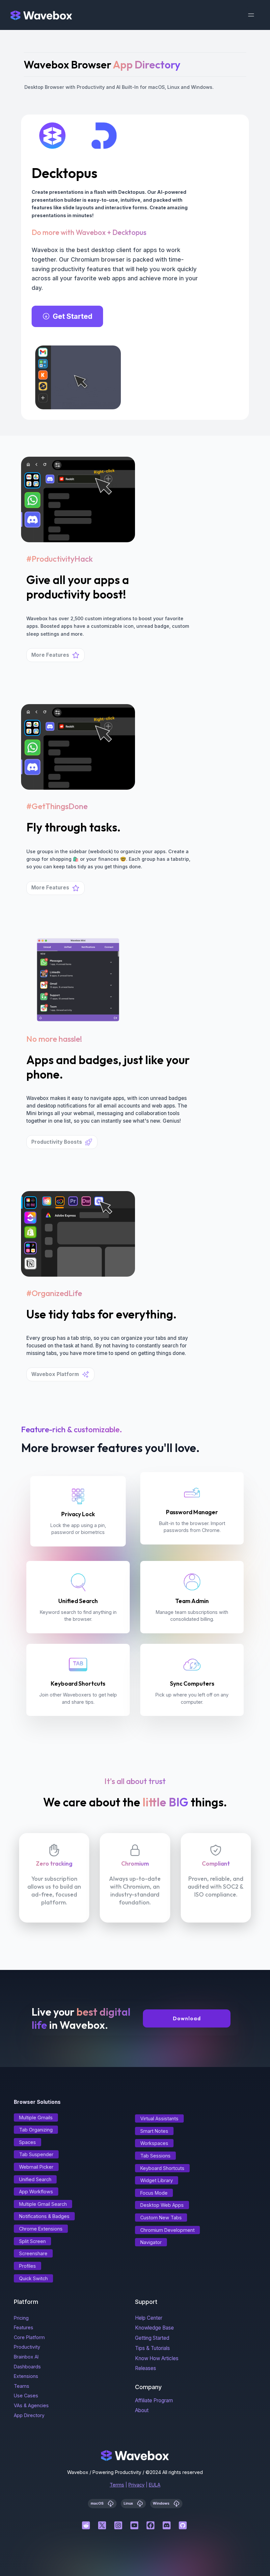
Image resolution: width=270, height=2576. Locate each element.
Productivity (27, 2347)
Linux (129, 2503)
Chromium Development (167, 2230)
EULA (155, 2485)
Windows (162, 2503)
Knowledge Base (154, 2328)
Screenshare (33, 2253)
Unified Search (35, 2179)
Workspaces (154, 2143)
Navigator (151, 2242)
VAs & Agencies (31, 2405)
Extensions (26, 2376)
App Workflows (36, 2192)
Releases (146, 2368)
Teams (22, 2386)
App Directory (29, 2415)
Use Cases (26, 2396)
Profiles (27, 2266)
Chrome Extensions (41, 2229)
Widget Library (157, 2180)
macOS (98, 2503)
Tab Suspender (36, 2154)
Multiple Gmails (36, 2117)
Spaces (27, 2142)
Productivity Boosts (57, 1142)
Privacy (136, 2485)
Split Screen (32, 2241)
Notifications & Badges (44, 2216)
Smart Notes (154, 2131)
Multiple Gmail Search (43, 2204)
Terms (117, 2485)
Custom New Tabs (161, 2218)
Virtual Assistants (159, 2118)
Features (24, 2327)
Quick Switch (33, 2278)
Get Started (73, 316)
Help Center (149, 2318)
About (142, 2410)
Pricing (21, 2318)
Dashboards (27, 2367)
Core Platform (29, 2337)
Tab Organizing (36, 2130)
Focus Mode (154, 2193)
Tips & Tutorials (152, 2348)
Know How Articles (157, 2358)
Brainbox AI (26, 2357)
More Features (50, 655)
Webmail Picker (36, 2167)
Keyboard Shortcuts (162, 2168)
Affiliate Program (154, 2400)
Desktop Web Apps (162, 2205)
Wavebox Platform (55, 1374)
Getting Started (152, 2338)
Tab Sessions (155, 2156)
